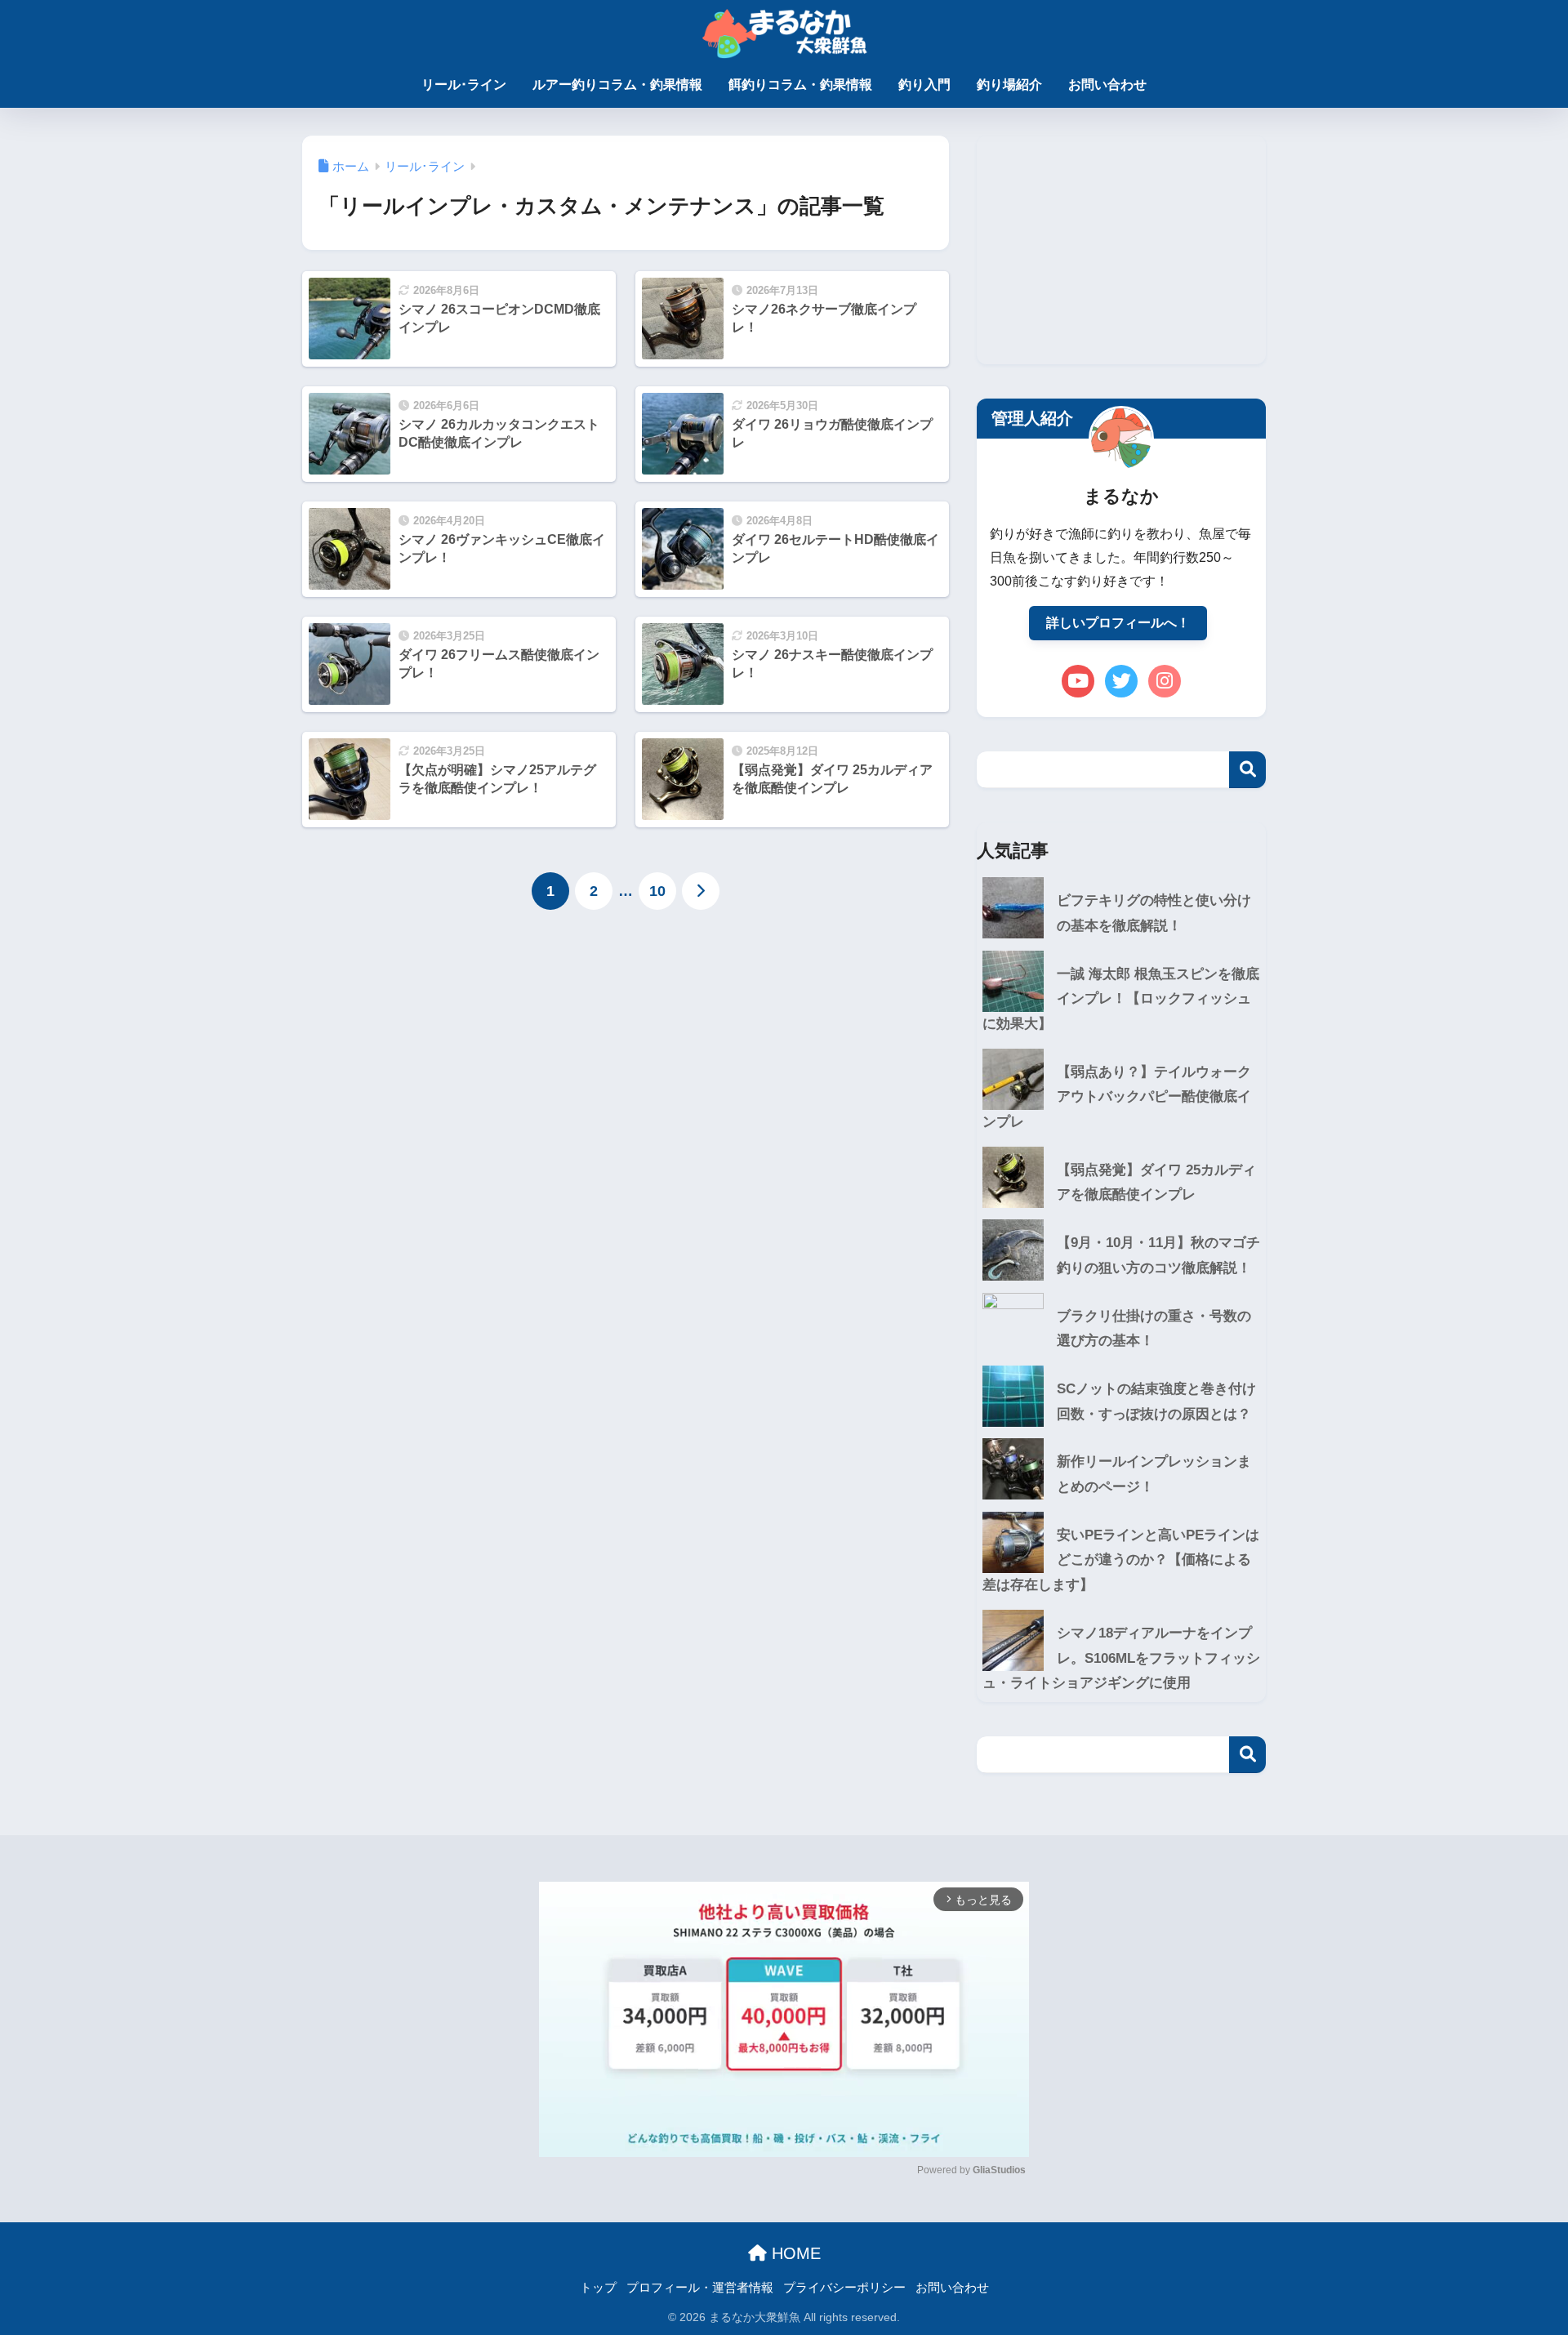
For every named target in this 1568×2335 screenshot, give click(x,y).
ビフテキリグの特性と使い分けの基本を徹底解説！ (1154, 913)
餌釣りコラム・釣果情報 (800, 85)
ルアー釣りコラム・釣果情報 (617, 85)
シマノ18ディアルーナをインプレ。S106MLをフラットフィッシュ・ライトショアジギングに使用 (1121, 1658)
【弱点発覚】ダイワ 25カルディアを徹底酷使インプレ (1156, 1183)
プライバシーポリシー (844, 2288)
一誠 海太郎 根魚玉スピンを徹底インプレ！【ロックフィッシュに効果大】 (1121, 999)
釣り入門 (924, 85)
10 (657, 891)
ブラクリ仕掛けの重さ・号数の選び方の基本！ (1154, 1329)
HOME (794, 2253)
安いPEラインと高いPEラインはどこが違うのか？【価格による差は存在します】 (1121, 1560)
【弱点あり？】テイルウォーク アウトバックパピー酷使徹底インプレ (1117, 1097)
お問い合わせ (1107, 85)
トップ (598, 2288)
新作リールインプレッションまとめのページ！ (1154, 1474)
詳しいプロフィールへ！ (1118, 623)
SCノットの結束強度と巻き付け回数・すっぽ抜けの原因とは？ (1156, 1401)
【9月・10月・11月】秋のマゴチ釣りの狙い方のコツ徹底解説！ (1158, 1255)
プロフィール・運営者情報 (700, 2288)
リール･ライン (464, 85)
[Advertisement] (1121, 250)
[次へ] (701, 891)
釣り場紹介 (1009, 85)
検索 (1247, 770)
